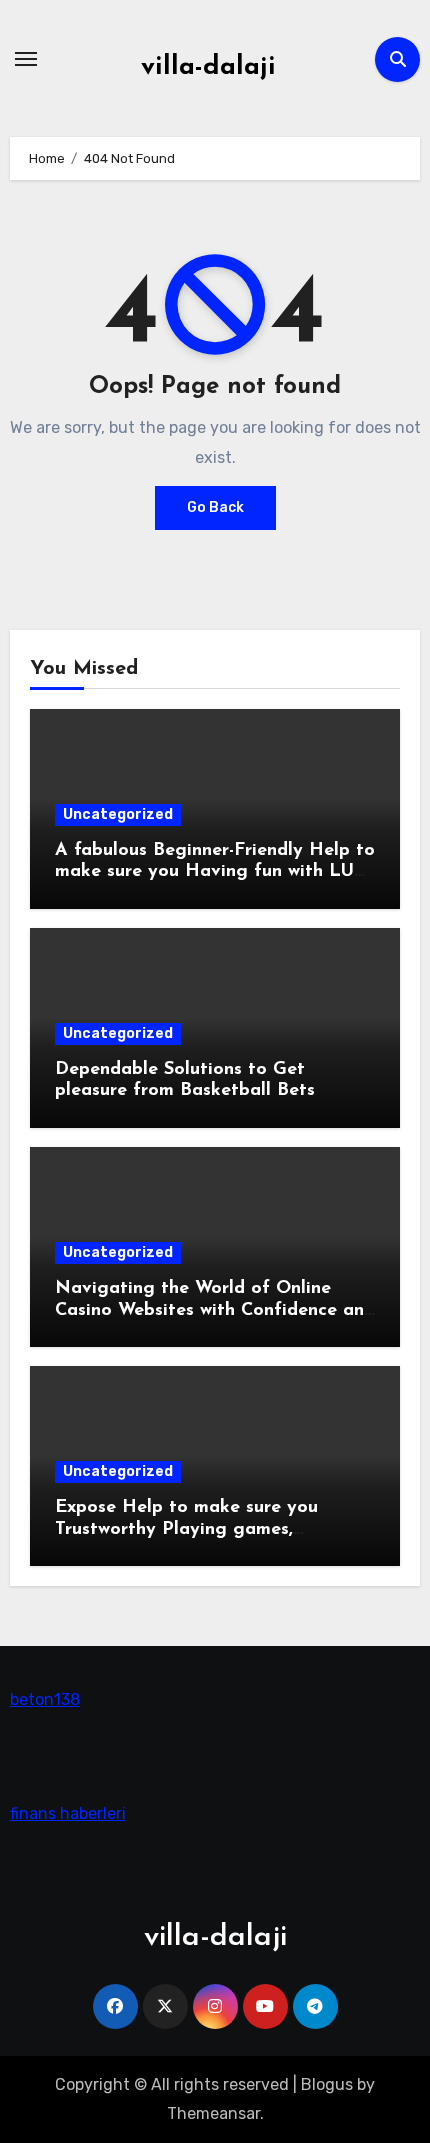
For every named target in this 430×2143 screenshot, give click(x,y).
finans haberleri (68, 1813)
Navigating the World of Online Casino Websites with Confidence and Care (215, 1310)
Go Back (215, 507)
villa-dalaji (208, 67)
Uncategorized (118, 814)
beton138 (45, 1699)
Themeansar (213, 2113)
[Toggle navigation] (26, 59)
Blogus (327, 2084)
